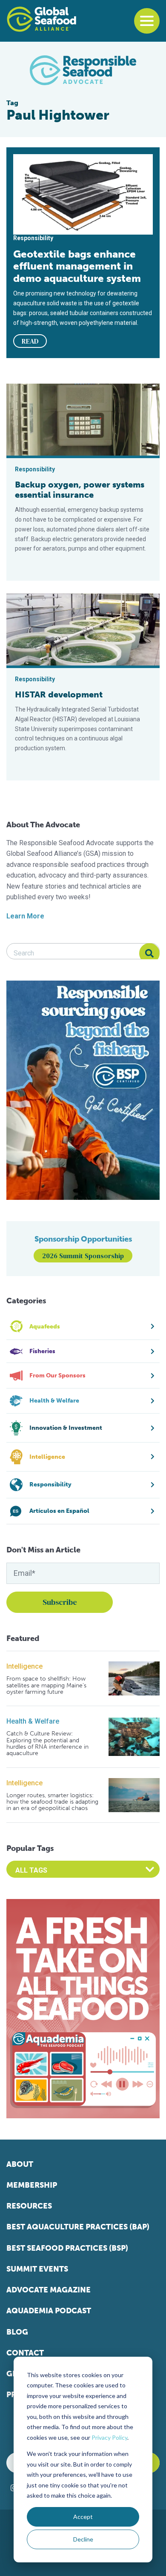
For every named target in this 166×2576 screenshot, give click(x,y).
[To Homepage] (41, 19)
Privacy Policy (109, 2437)
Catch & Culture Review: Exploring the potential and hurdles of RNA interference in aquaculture (47, 1744)
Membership (32, 2185)
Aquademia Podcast (49, 2311)
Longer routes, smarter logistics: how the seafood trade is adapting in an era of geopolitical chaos (52, 1802)
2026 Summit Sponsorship (83, 1256)
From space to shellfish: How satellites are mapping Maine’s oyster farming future (46, 1685)
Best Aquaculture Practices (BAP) (78, 2227)
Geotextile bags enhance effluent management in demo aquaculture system (77, 266)
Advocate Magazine (49, 2290)
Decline (83, 2539)
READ (30, 341)
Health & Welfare (33, 1721)
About (20, 2164)
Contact (25, 2353)
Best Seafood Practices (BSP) (67, 2248)
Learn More (25, 916)
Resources (29, 2206)
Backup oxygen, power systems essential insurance (80, 490)
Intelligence (24, 1666)
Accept (83, 2517)
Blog (17, 2332)
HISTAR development (59, 694)
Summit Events (37, 2269)
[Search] (149, 953)
